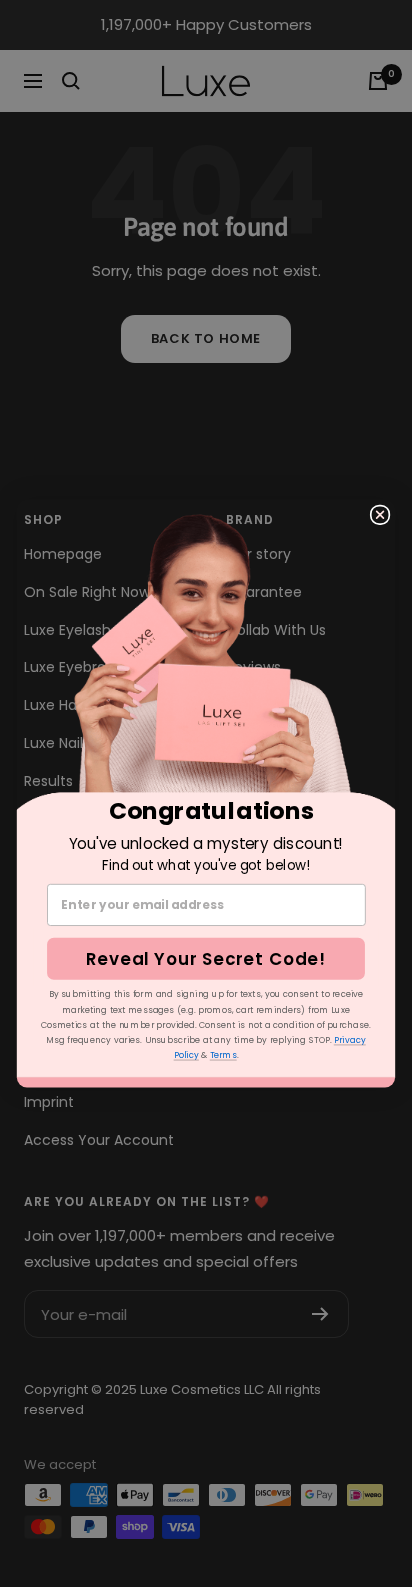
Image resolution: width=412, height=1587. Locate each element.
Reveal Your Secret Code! (206, 959)
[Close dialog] (380, 514)
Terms (223, 1055)
